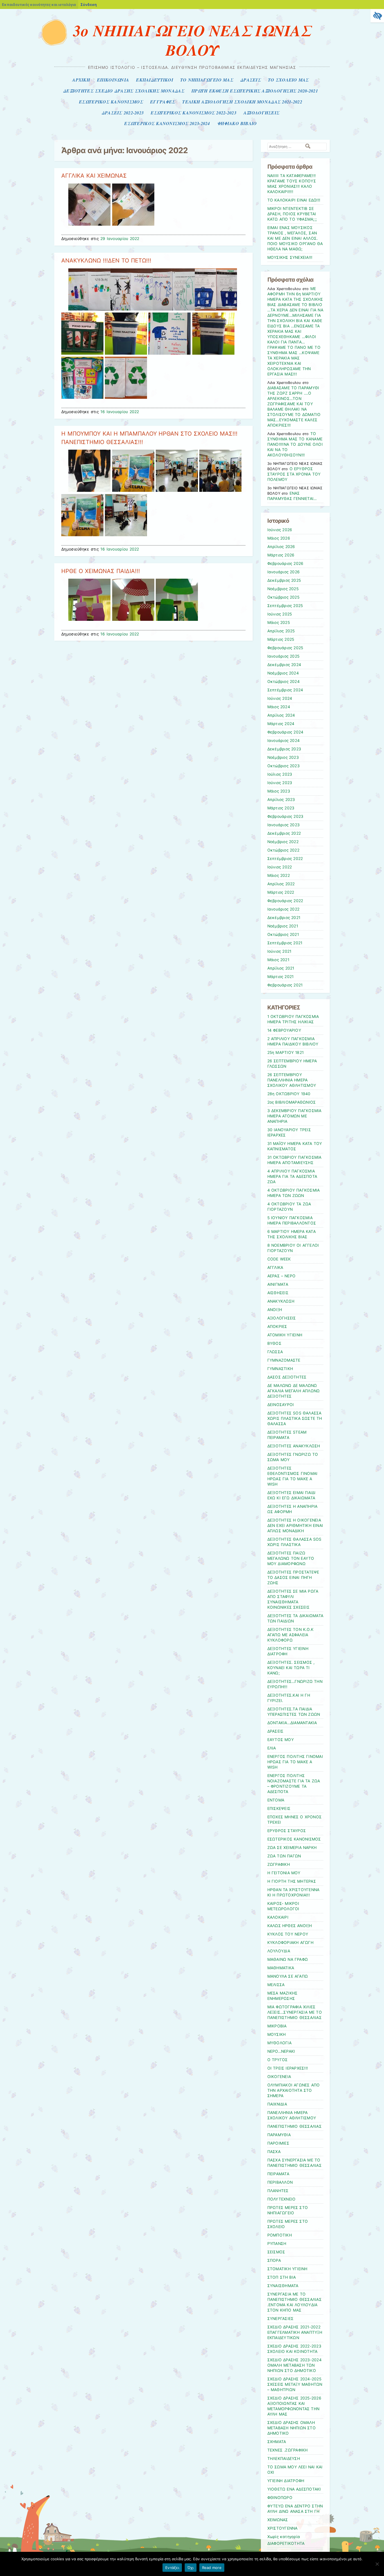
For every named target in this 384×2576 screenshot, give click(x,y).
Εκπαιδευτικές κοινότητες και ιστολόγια (39, 4)
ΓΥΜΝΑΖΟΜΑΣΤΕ (284, 1360)
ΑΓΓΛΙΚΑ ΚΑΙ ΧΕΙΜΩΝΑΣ (94, 176)
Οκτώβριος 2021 (283, 934)
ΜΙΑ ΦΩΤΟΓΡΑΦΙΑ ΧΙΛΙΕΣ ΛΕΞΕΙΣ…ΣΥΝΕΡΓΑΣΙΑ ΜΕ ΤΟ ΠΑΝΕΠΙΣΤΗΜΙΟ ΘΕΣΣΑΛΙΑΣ (295, 2012)
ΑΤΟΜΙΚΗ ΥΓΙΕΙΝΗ (285, 1335)
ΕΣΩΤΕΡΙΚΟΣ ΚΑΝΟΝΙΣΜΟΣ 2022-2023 (193, 113)
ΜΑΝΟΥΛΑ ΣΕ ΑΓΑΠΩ (288, 1976)
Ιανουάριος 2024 (284, 741)
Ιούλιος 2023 (280, 774)
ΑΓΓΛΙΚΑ (275, 1267)
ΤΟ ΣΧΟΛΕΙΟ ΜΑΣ (288, 80)
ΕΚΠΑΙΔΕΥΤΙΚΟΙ (155, 80)
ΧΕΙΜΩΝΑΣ (278, 2520)
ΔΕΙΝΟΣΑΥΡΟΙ (281, 1405)
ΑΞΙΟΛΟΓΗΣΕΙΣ (261, 113)
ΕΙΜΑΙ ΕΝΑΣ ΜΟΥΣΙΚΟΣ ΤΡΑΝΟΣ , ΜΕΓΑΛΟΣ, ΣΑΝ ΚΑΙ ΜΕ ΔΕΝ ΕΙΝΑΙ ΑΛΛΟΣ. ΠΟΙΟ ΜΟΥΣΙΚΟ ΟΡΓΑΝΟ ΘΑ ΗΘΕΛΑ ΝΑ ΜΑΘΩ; (295, 238)
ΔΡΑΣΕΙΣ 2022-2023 (123, 113)
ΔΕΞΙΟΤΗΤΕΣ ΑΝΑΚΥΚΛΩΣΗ (294, 1446)
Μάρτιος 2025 (281, 639)
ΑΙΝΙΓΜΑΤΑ (278, 1284)
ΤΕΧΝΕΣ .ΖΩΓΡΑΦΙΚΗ (288, 2450)
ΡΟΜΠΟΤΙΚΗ (280, 2235)
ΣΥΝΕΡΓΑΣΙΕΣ (281, 2319)
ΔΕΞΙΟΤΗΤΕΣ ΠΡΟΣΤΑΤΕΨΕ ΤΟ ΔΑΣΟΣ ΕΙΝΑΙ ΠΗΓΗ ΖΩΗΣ (293, 1577)
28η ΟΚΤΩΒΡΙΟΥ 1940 (289, 1094)
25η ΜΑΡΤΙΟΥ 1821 (286, 1052)
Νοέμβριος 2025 (283, 589)
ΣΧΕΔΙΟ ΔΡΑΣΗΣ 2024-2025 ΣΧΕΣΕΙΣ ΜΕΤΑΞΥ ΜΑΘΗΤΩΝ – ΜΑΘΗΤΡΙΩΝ (295, 2384)
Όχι (191, 2568)
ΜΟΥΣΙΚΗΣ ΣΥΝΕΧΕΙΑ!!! (290, 257)
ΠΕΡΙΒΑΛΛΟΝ (280, 2182)
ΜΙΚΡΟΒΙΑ (277, 2026)
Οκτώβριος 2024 (284, 682)
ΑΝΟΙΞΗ (275, 1310)
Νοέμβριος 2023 (283, 757)
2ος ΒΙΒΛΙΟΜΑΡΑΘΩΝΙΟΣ (292, 1102)
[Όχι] (377, 2564)
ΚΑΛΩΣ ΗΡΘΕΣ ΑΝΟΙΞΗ (290, 1926)
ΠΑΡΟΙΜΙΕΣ (278, 2143)
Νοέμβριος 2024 (283, 673)
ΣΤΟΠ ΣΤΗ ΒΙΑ (282, 2277)
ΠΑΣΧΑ (274, 2152)
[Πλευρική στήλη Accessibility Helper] (377, 16)
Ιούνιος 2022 (280, 867)
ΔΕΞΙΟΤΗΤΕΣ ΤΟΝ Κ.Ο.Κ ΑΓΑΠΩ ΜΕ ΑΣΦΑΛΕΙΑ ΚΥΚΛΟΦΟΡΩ (291, 1635)
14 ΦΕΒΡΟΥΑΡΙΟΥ (284, 1030)
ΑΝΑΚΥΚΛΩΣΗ (281, 1301)
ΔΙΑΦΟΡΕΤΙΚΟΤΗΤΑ (286, 2543)
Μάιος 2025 (279, 623)
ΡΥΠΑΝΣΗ (277, 2244)
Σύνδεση (89, 4)
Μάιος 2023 (279, 791)
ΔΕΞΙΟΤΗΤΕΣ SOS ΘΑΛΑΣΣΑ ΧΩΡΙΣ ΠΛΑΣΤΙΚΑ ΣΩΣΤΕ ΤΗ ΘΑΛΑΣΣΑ (295, 1418)
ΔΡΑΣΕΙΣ (251, 80)
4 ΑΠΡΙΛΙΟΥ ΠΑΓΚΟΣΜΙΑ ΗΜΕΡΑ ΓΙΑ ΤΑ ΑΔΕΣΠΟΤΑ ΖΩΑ (292, 1176)
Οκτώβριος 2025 (283, 597)
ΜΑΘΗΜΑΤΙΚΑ (281, 1968)
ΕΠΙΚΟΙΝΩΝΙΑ (113, 80)
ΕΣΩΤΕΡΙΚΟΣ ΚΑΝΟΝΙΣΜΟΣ (111, 102)
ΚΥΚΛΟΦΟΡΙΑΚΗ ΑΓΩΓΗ (290, 1943)
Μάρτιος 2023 (281, 808)
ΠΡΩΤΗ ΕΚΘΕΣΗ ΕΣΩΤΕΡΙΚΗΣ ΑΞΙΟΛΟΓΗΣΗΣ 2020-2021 (255, 91)
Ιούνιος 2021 (279, 951)
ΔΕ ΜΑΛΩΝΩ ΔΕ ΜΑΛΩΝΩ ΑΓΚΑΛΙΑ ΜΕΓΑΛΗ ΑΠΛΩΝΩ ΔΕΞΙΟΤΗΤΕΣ (294, 1391)
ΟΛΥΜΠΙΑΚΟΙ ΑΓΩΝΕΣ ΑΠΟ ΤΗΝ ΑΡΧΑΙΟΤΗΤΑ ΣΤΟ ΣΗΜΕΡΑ (294, 2090)
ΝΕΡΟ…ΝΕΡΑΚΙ (281, 2051)
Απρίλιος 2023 (281, 800)
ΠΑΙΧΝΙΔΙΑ (277, 2104)
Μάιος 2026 (279, 538)
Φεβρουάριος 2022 (285, 901)
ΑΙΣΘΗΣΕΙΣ (278, 1293)
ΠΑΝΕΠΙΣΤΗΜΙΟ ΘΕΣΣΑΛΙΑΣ (294, 2126)
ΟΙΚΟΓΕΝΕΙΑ (279, 2077)
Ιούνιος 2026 (280, 530)
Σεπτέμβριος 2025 (285, 606)
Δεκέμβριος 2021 (284, 918)
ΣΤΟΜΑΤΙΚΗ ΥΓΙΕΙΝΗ (287, 2269)
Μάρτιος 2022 (281, 892)
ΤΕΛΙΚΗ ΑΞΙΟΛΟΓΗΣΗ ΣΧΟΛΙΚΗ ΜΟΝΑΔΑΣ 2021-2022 (242, 102)
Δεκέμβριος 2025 (284, 580)
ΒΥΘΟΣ (274, 1343)
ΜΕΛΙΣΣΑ (276, 1985)
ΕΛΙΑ (272, 1748)
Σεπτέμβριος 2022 (285, 859)
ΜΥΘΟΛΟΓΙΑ (279, 2043)
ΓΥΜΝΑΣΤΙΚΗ (280, 1369)
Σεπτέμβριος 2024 (285, 690)
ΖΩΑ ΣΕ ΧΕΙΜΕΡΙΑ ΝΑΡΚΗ (292, 1848)
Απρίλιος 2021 (281, 968)
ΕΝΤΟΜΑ (276, 1800)
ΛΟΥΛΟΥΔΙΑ (279, 1951)
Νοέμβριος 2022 (283, 842)
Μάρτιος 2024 (281, 724)
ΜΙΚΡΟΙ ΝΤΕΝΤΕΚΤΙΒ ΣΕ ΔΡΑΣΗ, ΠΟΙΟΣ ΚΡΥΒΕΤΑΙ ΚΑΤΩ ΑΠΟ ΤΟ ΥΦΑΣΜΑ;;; (292, 214)
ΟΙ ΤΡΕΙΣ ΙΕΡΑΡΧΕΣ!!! (288, 2068)
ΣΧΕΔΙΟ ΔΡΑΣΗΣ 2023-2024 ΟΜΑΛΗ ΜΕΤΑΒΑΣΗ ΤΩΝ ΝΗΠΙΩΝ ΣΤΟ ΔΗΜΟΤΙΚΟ (294, 2365)
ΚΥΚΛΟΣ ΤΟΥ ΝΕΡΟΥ (288, 1934)
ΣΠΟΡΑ (274, 2260)
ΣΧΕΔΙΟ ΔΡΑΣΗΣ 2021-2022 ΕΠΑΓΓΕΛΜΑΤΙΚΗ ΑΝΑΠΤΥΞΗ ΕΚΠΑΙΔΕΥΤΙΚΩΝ (295, 2332)
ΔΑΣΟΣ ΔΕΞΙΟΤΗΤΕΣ (287, 1377)
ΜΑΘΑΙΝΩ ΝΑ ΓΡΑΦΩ (288, 1959)
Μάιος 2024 (279, 707)
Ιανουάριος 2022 (284, 909)
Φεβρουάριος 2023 (285, 816)
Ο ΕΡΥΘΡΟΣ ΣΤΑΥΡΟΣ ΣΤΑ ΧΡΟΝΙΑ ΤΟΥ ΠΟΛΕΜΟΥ (294, 474)
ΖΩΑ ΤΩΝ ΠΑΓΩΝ (284, 1856)
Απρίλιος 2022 (281, 884)
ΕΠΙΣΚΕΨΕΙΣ (279, 1808)
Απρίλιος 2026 (281, 547)
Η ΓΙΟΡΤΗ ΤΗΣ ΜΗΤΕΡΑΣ (292, 1881)
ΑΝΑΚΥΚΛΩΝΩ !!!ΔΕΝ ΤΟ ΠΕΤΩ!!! (106, 261)
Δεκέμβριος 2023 (284, 749)
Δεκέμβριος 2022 (284, 833)
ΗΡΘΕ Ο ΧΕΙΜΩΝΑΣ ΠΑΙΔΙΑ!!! (101, 571)
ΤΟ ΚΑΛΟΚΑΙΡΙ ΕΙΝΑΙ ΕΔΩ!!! (294, 200)
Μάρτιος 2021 (281, 977)
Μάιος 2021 (278, 960)
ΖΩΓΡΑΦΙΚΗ (279, 1864)
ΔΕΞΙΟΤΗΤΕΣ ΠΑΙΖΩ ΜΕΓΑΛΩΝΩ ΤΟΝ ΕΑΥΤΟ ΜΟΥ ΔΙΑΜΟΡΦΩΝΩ (291, 1558)
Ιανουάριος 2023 (284, 825)
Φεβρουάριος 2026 (285, 563)
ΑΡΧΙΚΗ (81, 80)
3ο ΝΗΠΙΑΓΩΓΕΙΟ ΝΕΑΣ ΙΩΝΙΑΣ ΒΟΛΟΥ (192, 40)
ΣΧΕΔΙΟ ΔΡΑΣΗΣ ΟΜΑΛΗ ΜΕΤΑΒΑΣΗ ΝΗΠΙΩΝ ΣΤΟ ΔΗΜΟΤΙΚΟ (292, 2428)
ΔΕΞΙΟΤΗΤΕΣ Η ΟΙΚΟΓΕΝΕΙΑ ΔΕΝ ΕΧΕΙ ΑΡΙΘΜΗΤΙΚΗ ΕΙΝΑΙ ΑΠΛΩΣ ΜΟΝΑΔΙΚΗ (295, 1525)
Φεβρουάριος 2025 (285, 648)
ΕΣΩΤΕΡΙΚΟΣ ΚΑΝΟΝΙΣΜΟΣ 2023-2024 (167, 123)
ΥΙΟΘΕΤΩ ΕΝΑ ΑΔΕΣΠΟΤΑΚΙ (294, 2489)
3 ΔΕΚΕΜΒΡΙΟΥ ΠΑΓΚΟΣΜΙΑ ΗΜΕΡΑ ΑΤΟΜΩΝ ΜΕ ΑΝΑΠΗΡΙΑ (294, 1116)
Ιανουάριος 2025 (284, 656)
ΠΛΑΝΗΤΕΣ (278, 2191)
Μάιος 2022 (279, 875)
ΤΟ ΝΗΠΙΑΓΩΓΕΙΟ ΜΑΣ (207, 80)
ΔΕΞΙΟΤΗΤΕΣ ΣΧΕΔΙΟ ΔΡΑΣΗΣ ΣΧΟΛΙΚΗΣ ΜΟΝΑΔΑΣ (124, 91)
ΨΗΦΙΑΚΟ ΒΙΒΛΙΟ (237, 123)
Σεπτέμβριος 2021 (285, 943)
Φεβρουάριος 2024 (285, 732)
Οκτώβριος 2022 (283, 850)
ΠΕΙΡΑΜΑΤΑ (278, 2174)
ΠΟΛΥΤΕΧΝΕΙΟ (282, 2199)
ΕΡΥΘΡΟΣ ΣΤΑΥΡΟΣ (287, 1831)
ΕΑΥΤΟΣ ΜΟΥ (281, 1740)
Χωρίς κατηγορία (284, 2537)
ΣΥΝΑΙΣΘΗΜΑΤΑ (283, 2286)
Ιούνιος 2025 (280, 614)
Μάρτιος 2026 (281, 555)
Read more (212, 2568)
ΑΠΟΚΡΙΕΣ (277, 1327)
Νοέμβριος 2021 (283, 926)
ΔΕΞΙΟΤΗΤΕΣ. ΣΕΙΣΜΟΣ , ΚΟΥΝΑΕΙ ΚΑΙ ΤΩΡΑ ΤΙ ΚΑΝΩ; (291, 1668)
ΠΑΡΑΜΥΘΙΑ (279, 2135)
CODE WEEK (279, 1259)
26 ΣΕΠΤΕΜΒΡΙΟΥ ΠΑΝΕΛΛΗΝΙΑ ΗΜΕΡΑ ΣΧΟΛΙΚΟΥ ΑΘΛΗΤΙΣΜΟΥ (292, 1080)
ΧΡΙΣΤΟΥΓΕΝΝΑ (283, 2528)
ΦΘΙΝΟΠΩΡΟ (280, 2498)
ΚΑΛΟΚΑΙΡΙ (278, 1917)
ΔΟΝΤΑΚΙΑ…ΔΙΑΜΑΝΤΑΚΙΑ (292, 1723)
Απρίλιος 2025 (281, 631)
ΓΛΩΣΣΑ (275, 1352)
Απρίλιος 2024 (281, 715)
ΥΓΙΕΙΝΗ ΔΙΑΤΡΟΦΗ (286, 2481)
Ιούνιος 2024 (280, 698)
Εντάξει (172, 2568)
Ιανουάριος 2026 (284, 572)
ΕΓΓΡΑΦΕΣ (163, 102)
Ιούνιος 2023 (280, 783)
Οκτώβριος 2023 (284, 766)
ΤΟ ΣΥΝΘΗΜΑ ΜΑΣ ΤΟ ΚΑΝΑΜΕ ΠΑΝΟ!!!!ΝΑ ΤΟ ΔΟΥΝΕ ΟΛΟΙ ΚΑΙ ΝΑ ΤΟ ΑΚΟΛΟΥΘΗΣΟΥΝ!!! (295, 444)
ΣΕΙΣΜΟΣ (276, 2252)
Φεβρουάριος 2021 (285, 985)
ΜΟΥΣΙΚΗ (277, 2034)
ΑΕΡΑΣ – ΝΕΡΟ (282, 1276)
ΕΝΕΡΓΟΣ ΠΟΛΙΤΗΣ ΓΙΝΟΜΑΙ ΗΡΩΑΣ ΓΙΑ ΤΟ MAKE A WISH (295, 1762)
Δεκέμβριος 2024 (284, 665)
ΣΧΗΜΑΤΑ (277, 2442)
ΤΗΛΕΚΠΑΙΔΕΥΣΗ (284, 2459)
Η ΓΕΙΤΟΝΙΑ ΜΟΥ (284, 1873)
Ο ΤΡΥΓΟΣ (278, 2060)
